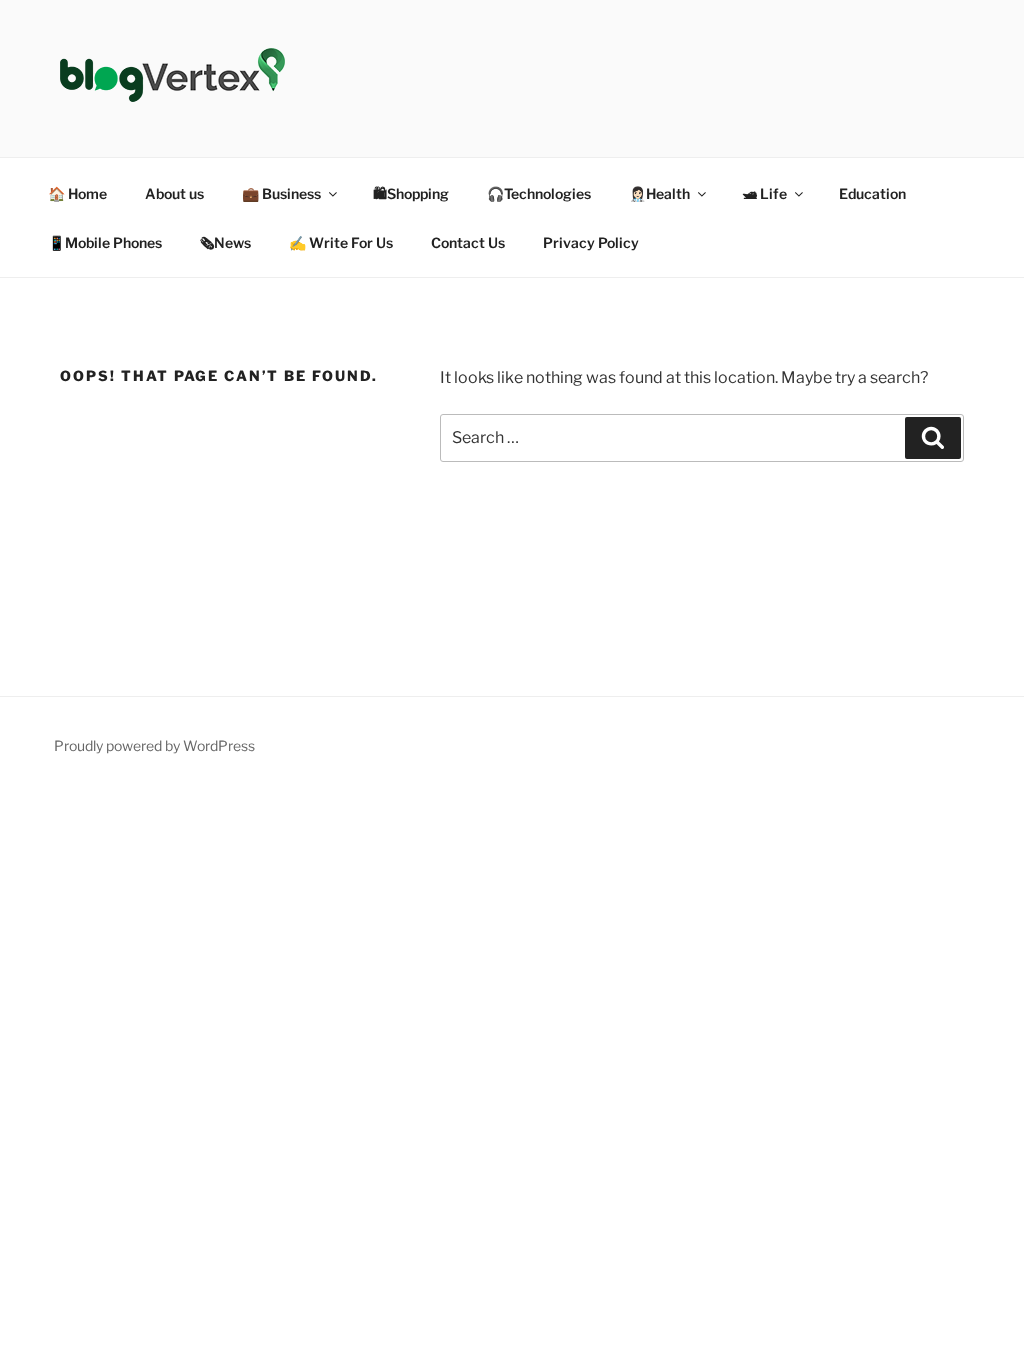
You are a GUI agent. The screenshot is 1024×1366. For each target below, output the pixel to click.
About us (174, 193)
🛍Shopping (411, 193)
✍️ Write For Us (341, 242)
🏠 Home (77, 193)
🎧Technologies (539, 193)
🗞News (225, 242)
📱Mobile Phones (105, 242)
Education (872, 193)
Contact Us (468, 242)
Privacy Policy (591, 242)
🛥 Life (764, 193)
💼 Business (281, 193)
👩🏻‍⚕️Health (659, 193)
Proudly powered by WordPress (154, 745)
